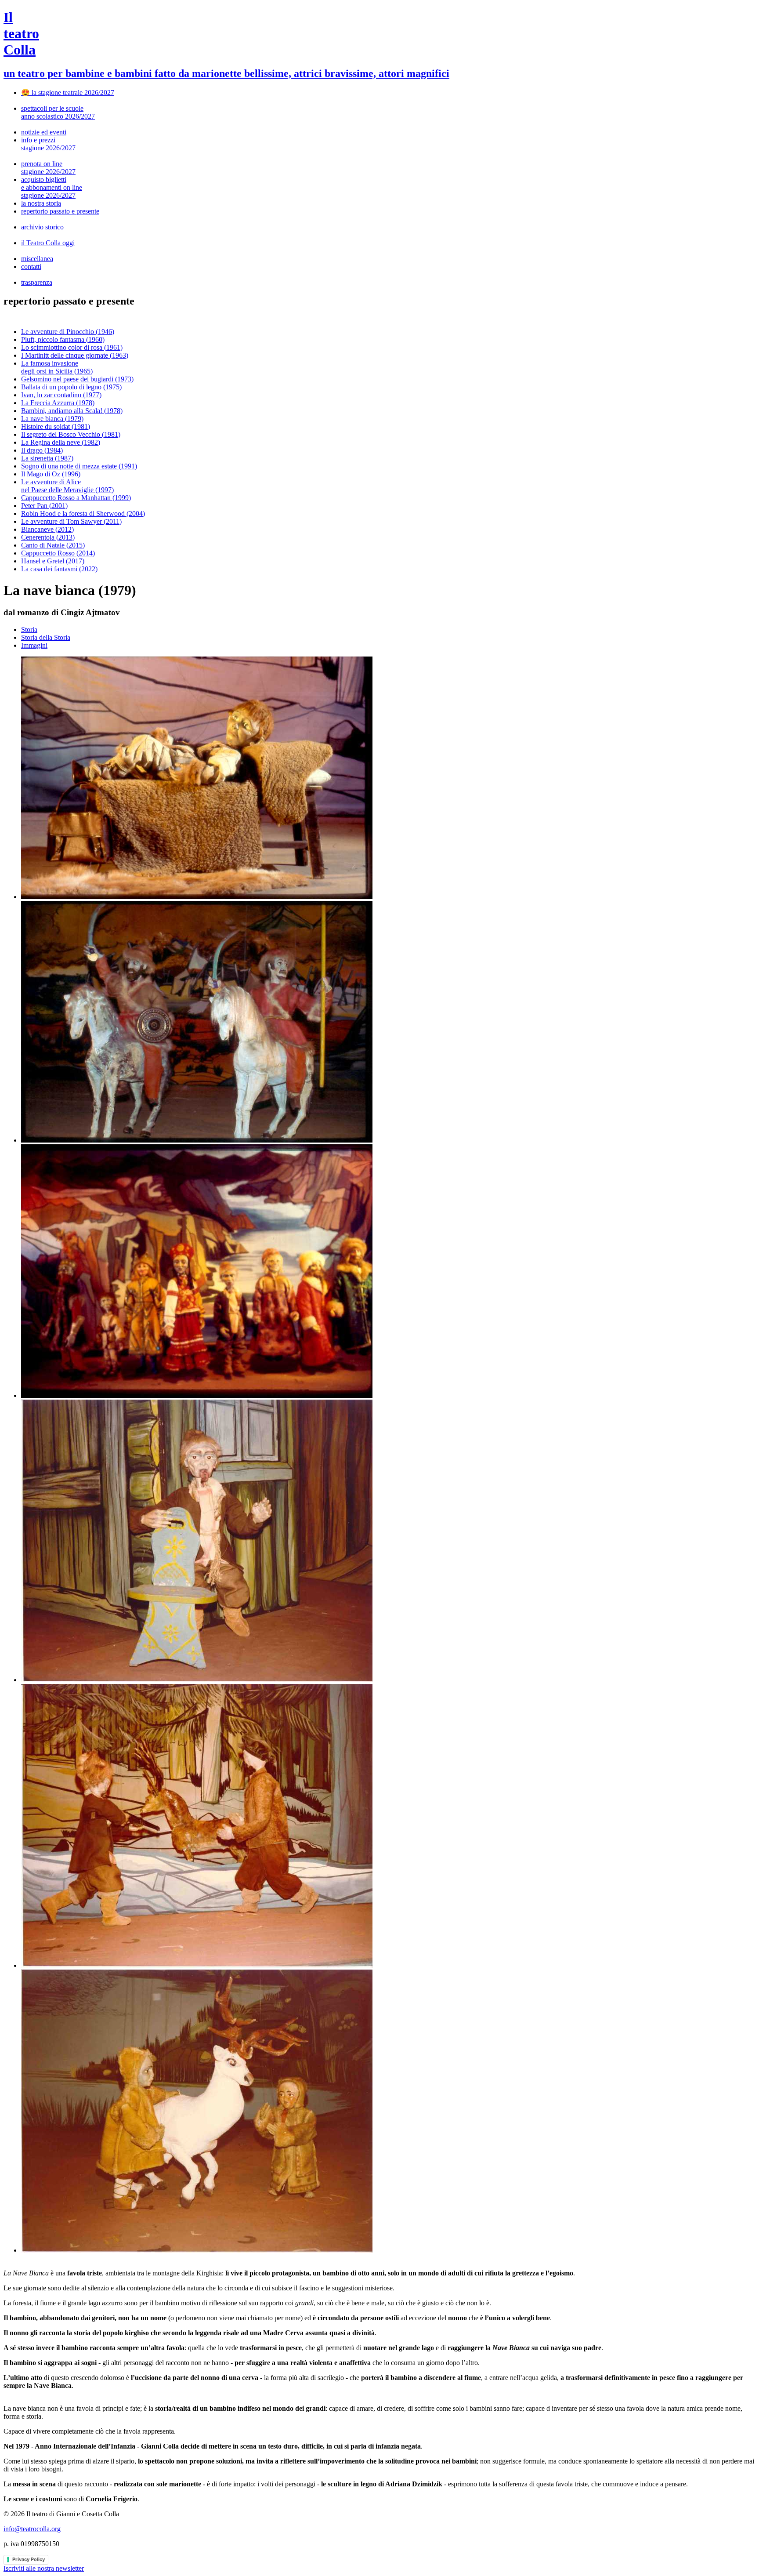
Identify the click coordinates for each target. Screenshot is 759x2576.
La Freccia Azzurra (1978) (58, 403)
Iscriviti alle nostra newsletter (44, 2568)
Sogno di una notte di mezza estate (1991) (79, 466)
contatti (31, 267)
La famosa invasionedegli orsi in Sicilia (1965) (57, 367)
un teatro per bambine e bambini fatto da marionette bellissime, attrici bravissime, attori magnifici (226, 73)
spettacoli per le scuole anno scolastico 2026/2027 (58, 112)
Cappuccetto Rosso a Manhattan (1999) (76, 498)
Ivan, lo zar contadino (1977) (61, 395)
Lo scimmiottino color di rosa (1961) (72, 347)
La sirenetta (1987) (47, 458)
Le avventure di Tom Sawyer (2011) (71, 521)
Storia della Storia (46, 637)
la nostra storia (41, 203)
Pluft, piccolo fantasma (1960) (63, 339)
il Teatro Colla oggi (48, 243)
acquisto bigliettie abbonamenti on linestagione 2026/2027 (52, 187)
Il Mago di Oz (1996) (51, 474)
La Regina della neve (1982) (61, 442)
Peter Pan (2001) (44, 506)
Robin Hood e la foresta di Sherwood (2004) (83, 513)
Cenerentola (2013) (48, 537)
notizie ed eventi (44, 132)
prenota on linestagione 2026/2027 (48, 168)
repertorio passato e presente (60, 211)
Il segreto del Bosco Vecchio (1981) (71, 434)
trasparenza (37, 282)
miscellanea (37, 259)
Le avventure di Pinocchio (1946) (68, 332)
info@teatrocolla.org (32, 2529)
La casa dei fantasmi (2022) (59, 569)
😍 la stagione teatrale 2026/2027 (68, 93)
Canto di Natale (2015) (53, 545)
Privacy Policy (29, 2559)
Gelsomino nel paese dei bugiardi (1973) (77, 379)
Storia (29, 629)
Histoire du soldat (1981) (56, 426)
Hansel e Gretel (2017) (53, 561)
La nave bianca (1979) (52, 419)
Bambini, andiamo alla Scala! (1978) (72, 411)
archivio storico (42, 227)
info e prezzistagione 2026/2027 (48, 144)
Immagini (34, 645)
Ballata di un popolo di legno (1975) (71, 387)
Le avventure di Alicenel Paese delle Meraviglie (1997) (67, 486)
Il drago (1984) (42, 450)
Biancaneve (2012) (47, 529)
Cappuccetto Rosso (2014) (58, 553)
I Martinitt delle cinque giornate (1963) (75, 355)
